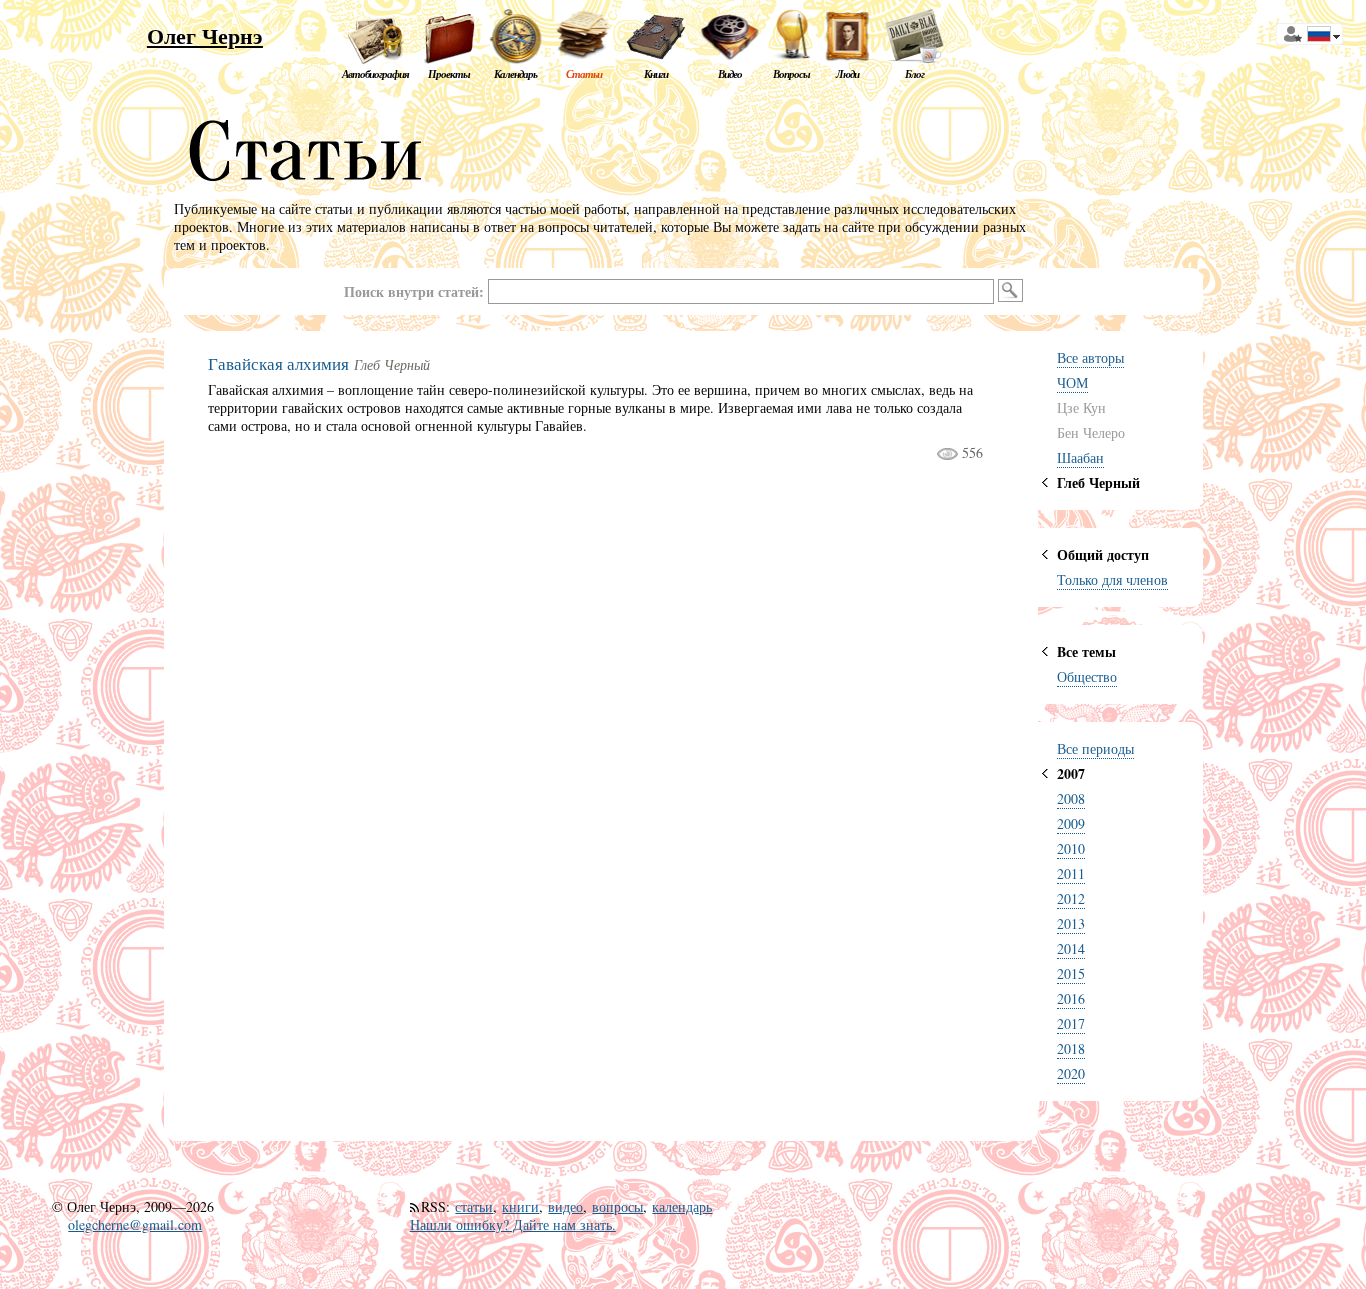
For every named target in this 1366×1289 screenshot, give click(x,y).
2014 (1071, 948)
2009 (1071, 823)
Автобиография (375, 74)
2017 (1071, 1023)
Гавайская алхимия (278, 363)
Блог (914, 74)
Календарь (515, 74)
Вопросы (791, 74)
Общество (1087, 676)
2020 (1071, 1073)
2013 (1071, 923)
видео (565, 1206)
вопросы (617, 1206)
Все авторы (1090, 357)
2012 (1071, 898)
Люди (847, 74)
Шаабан (1080, 457)
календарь (682, 1206)
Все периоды (1095, 748)
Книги (656, 74)
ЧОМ (1072, 382)
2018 (1071, 1048)
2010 (1071, 848)
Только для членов (1112, 579)
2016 (1071, 998)
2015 (1071, 973)
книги (520, 1206)
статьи (474, 1206)
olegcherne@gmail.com (135, 1224)
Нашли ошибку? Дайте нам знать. (513, 1224)
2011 (1071, 873)
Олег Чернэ (205, 35)
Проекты (449, 74)
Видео (730, 74)
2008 (1071, 798)
